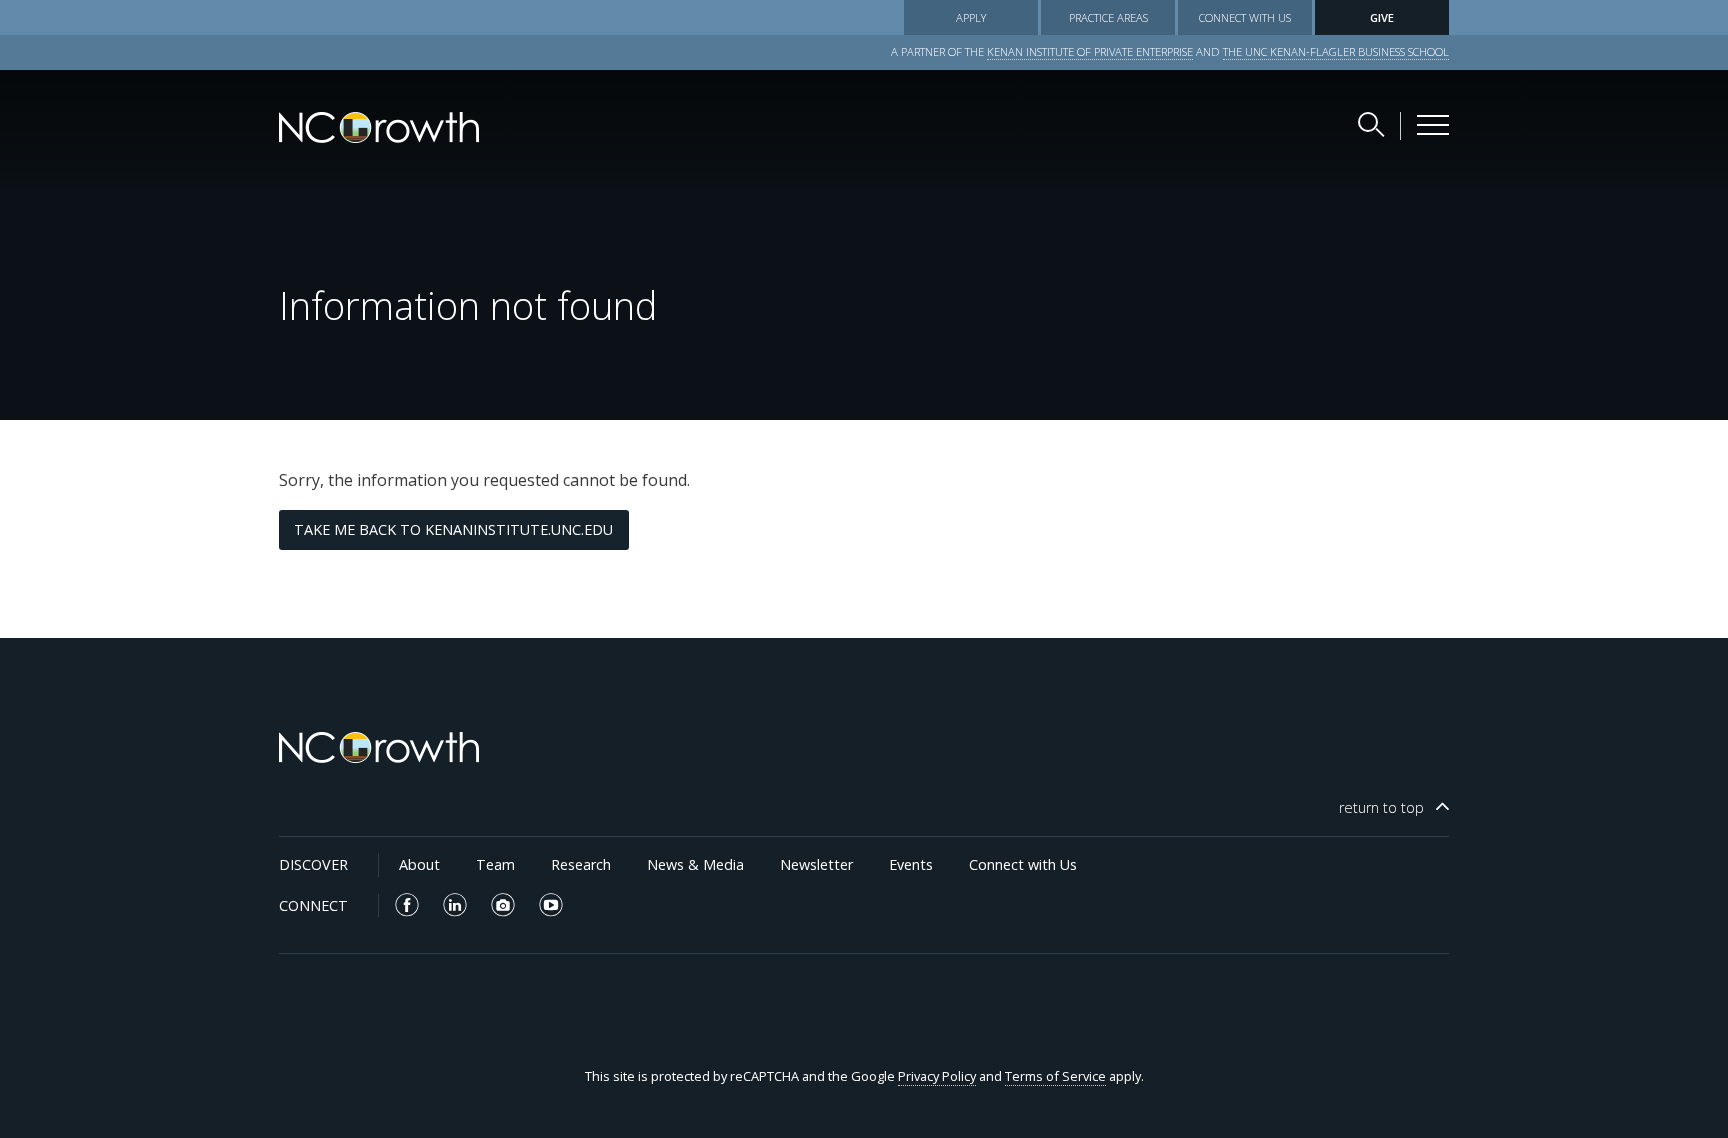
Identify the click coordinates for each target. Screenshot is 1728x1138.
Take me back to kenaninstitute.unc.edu (453, 529)
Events (911, 864)
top (1381, 807)
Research (581, 864)
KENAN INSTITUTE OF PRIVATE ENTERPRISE (1090, 51)
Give (1382, 17)
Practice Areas (1108, 17)
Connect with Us (1245, 17)
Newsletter (816, 864)
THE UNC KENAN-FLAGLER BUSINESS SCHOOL (1336, 51)
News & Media (695, 864)
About (419, 864)
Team (495, 864)
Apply (971, 17)
